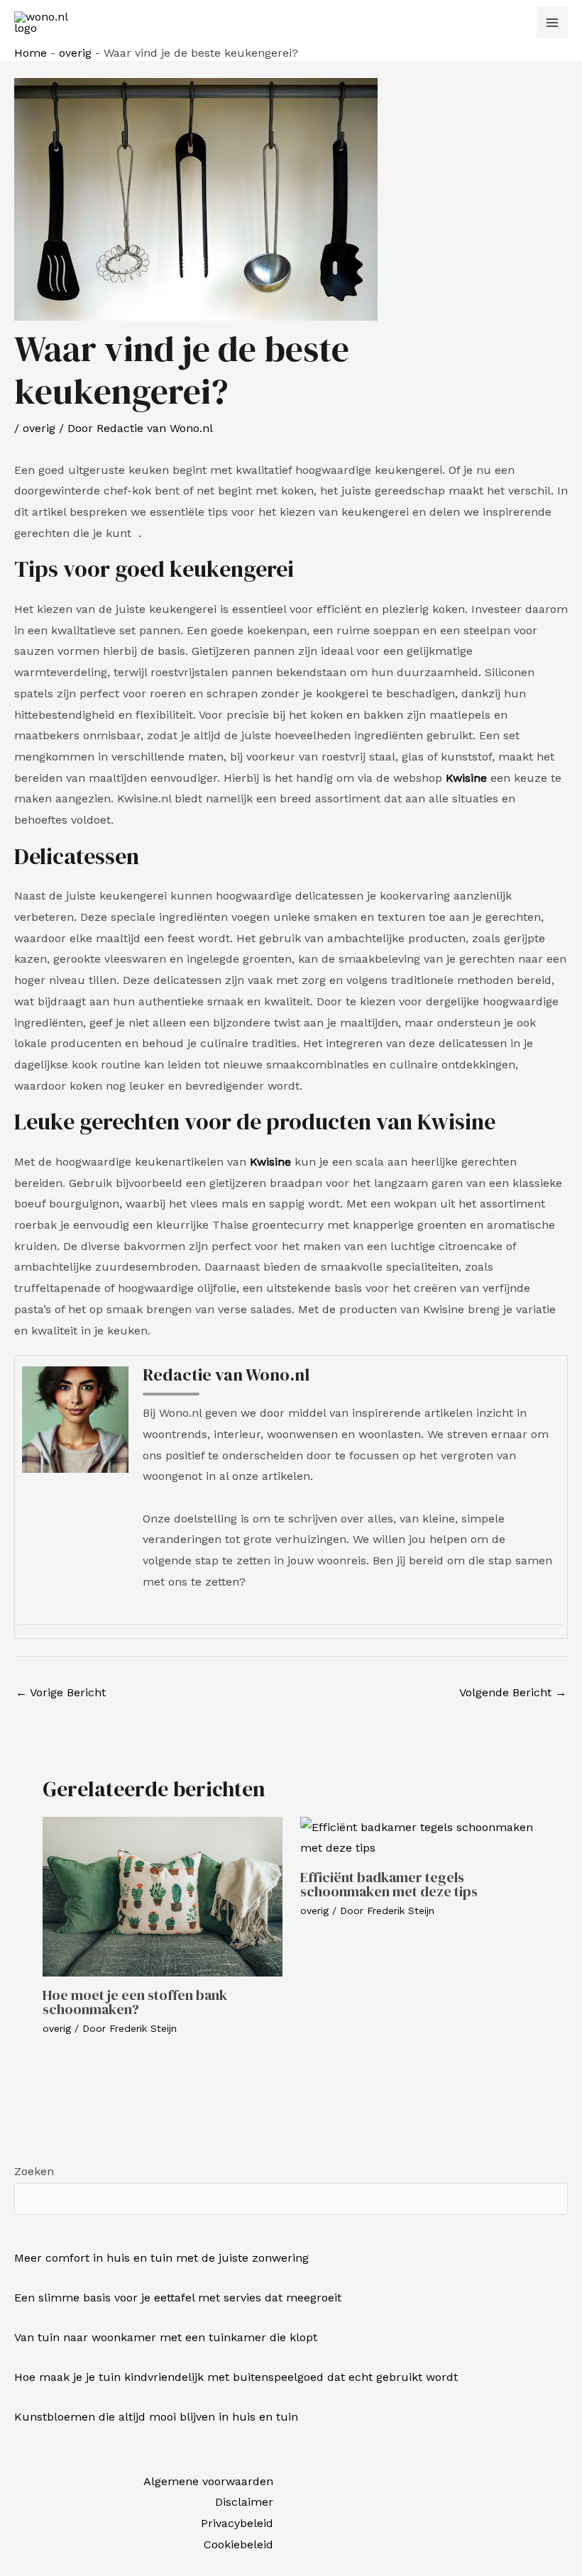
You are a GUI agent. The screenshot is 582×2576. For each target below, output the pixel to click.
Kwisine (466, 778)
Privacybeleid (237, 2523)
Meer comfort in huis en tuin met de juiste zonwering (161, 2258)
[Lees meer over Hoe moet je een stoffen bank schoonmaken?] (163, 1895)
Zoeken (34, 2171)
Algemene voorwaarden (208, 2481)
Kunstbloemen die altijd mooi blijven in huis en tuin (156, 2417)
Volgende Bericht (513, 1692)
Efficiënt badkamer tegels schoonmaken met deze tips (389, 1884)
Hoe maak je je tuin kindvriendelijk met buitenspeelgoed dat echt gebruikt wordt (236, 2377)
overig (75, 53)
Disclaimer (244, 2502)
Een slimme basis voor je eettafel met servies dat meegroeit (178, 2298)
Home (31, 53)
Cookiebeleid (238, 2544)
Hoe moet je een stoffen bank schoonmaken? (135, 2002)
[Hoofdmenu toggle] (552, 23)
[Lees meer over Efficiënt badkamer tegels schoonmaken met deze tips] (420, 1836)
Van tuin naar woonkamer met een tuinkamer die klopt (166, 2337)
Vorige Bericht (61, 1692)
